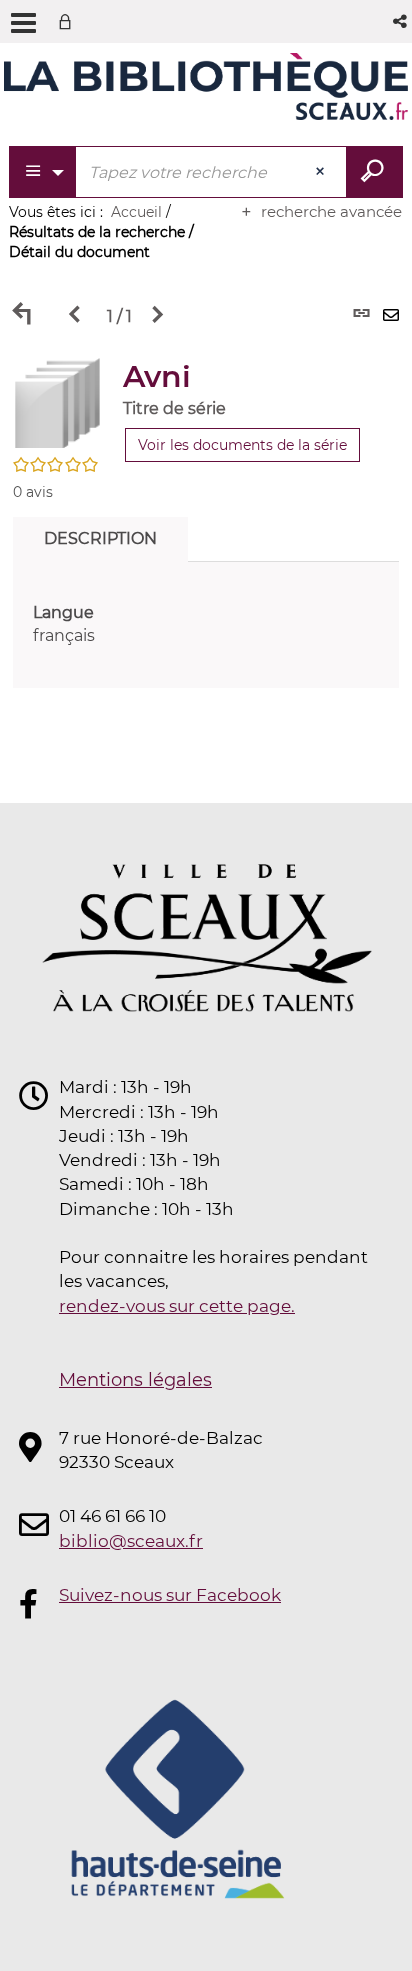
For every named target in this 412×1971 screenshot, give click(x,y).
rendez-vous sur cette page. (177, 1306)
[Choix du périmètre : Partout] (43, 172)
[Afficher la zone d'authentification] (69, 21)
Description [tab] (100, 538)
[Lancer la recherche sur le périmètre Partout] (374, 172)
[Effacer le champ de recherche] (322, 172)
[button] (401, 21)
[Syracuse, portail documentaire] (206, 88)
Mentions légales (135, 1380)
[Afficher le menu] (23, 23)
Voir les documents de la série (242, 445)
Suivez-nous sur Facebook (170, 1595)
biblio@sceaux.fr (131, 1541)
